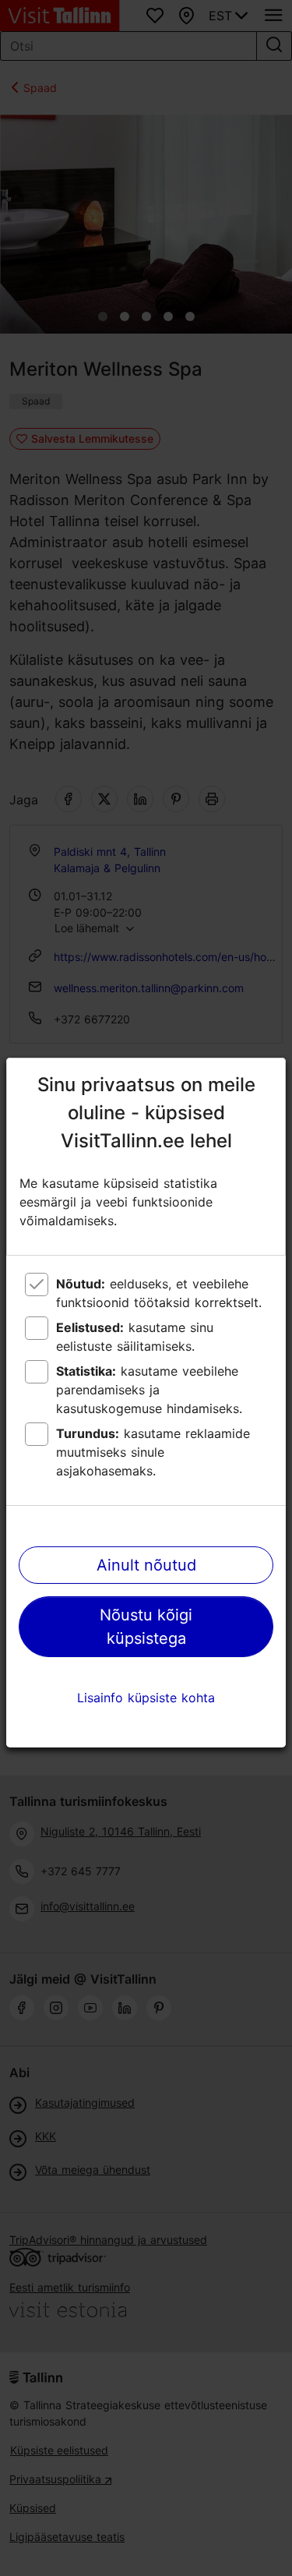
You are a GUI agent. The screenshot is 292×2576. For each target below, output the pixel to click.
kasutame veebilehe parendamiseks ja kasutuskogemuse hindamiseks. (149, 1390)
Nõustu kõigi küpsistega (146, 1627)
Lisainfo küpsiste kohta (146, 1698)
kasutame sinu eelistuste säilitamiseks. (135, 1337)
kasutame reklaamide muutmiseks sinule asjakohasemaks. (153, 1452)
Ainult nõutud (146, 1565)
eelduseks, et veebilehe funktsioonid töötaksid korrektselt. (159, 1293)
